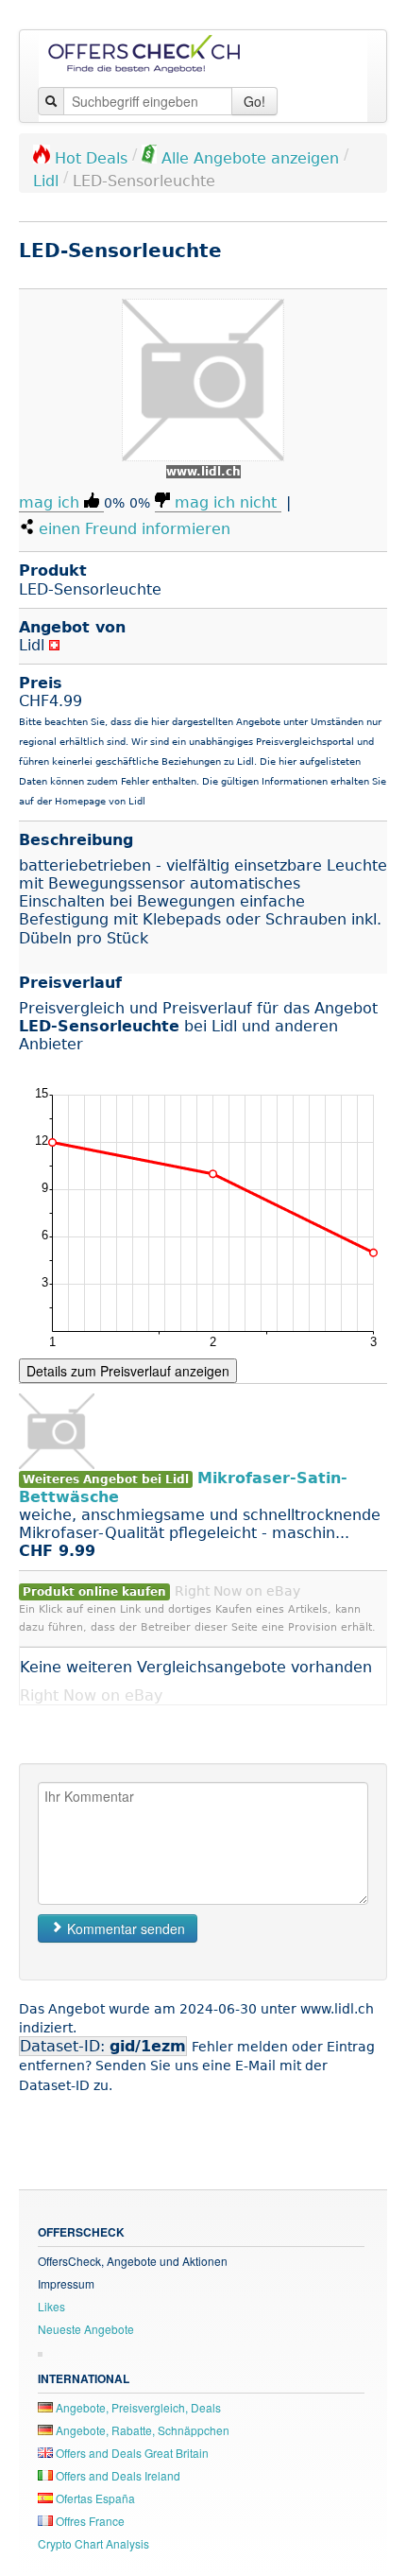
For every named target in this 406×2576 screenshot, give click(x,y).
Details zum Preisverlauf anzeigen (128, 1371)
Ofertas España (94, 2498)
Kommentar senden (124, 1928)
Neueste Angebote (86, 2329)
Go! (254, 101)
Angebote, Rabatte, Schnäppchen (141, 2430)
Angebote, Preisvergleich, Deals (137, 2407)
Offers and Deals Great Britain (131, 2453)
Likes (51, 2306)
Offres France (89, 2521)
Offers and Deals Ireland (117, 2475)
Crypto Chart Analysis (93, 2543)
